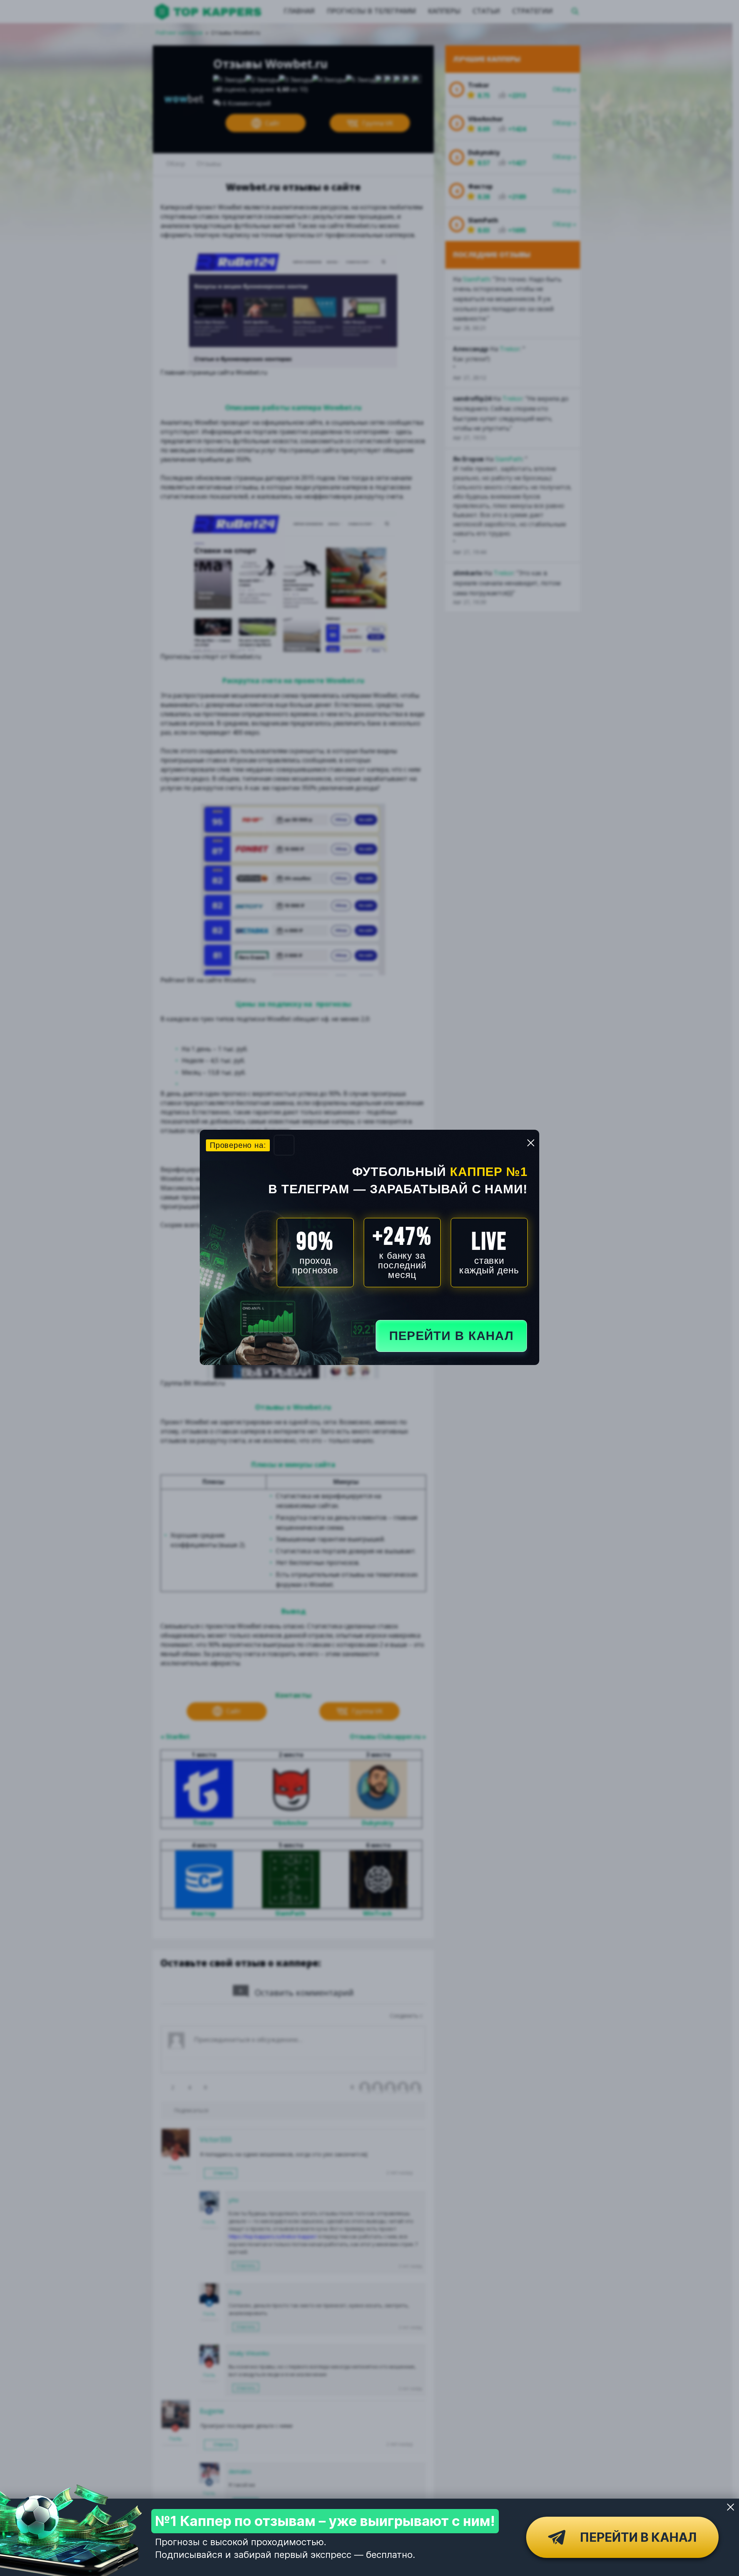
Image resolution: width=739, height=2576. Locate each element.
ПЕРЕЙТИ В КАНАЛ (451, 1336)
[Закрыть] (731, 2507)
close (531, 1143)
